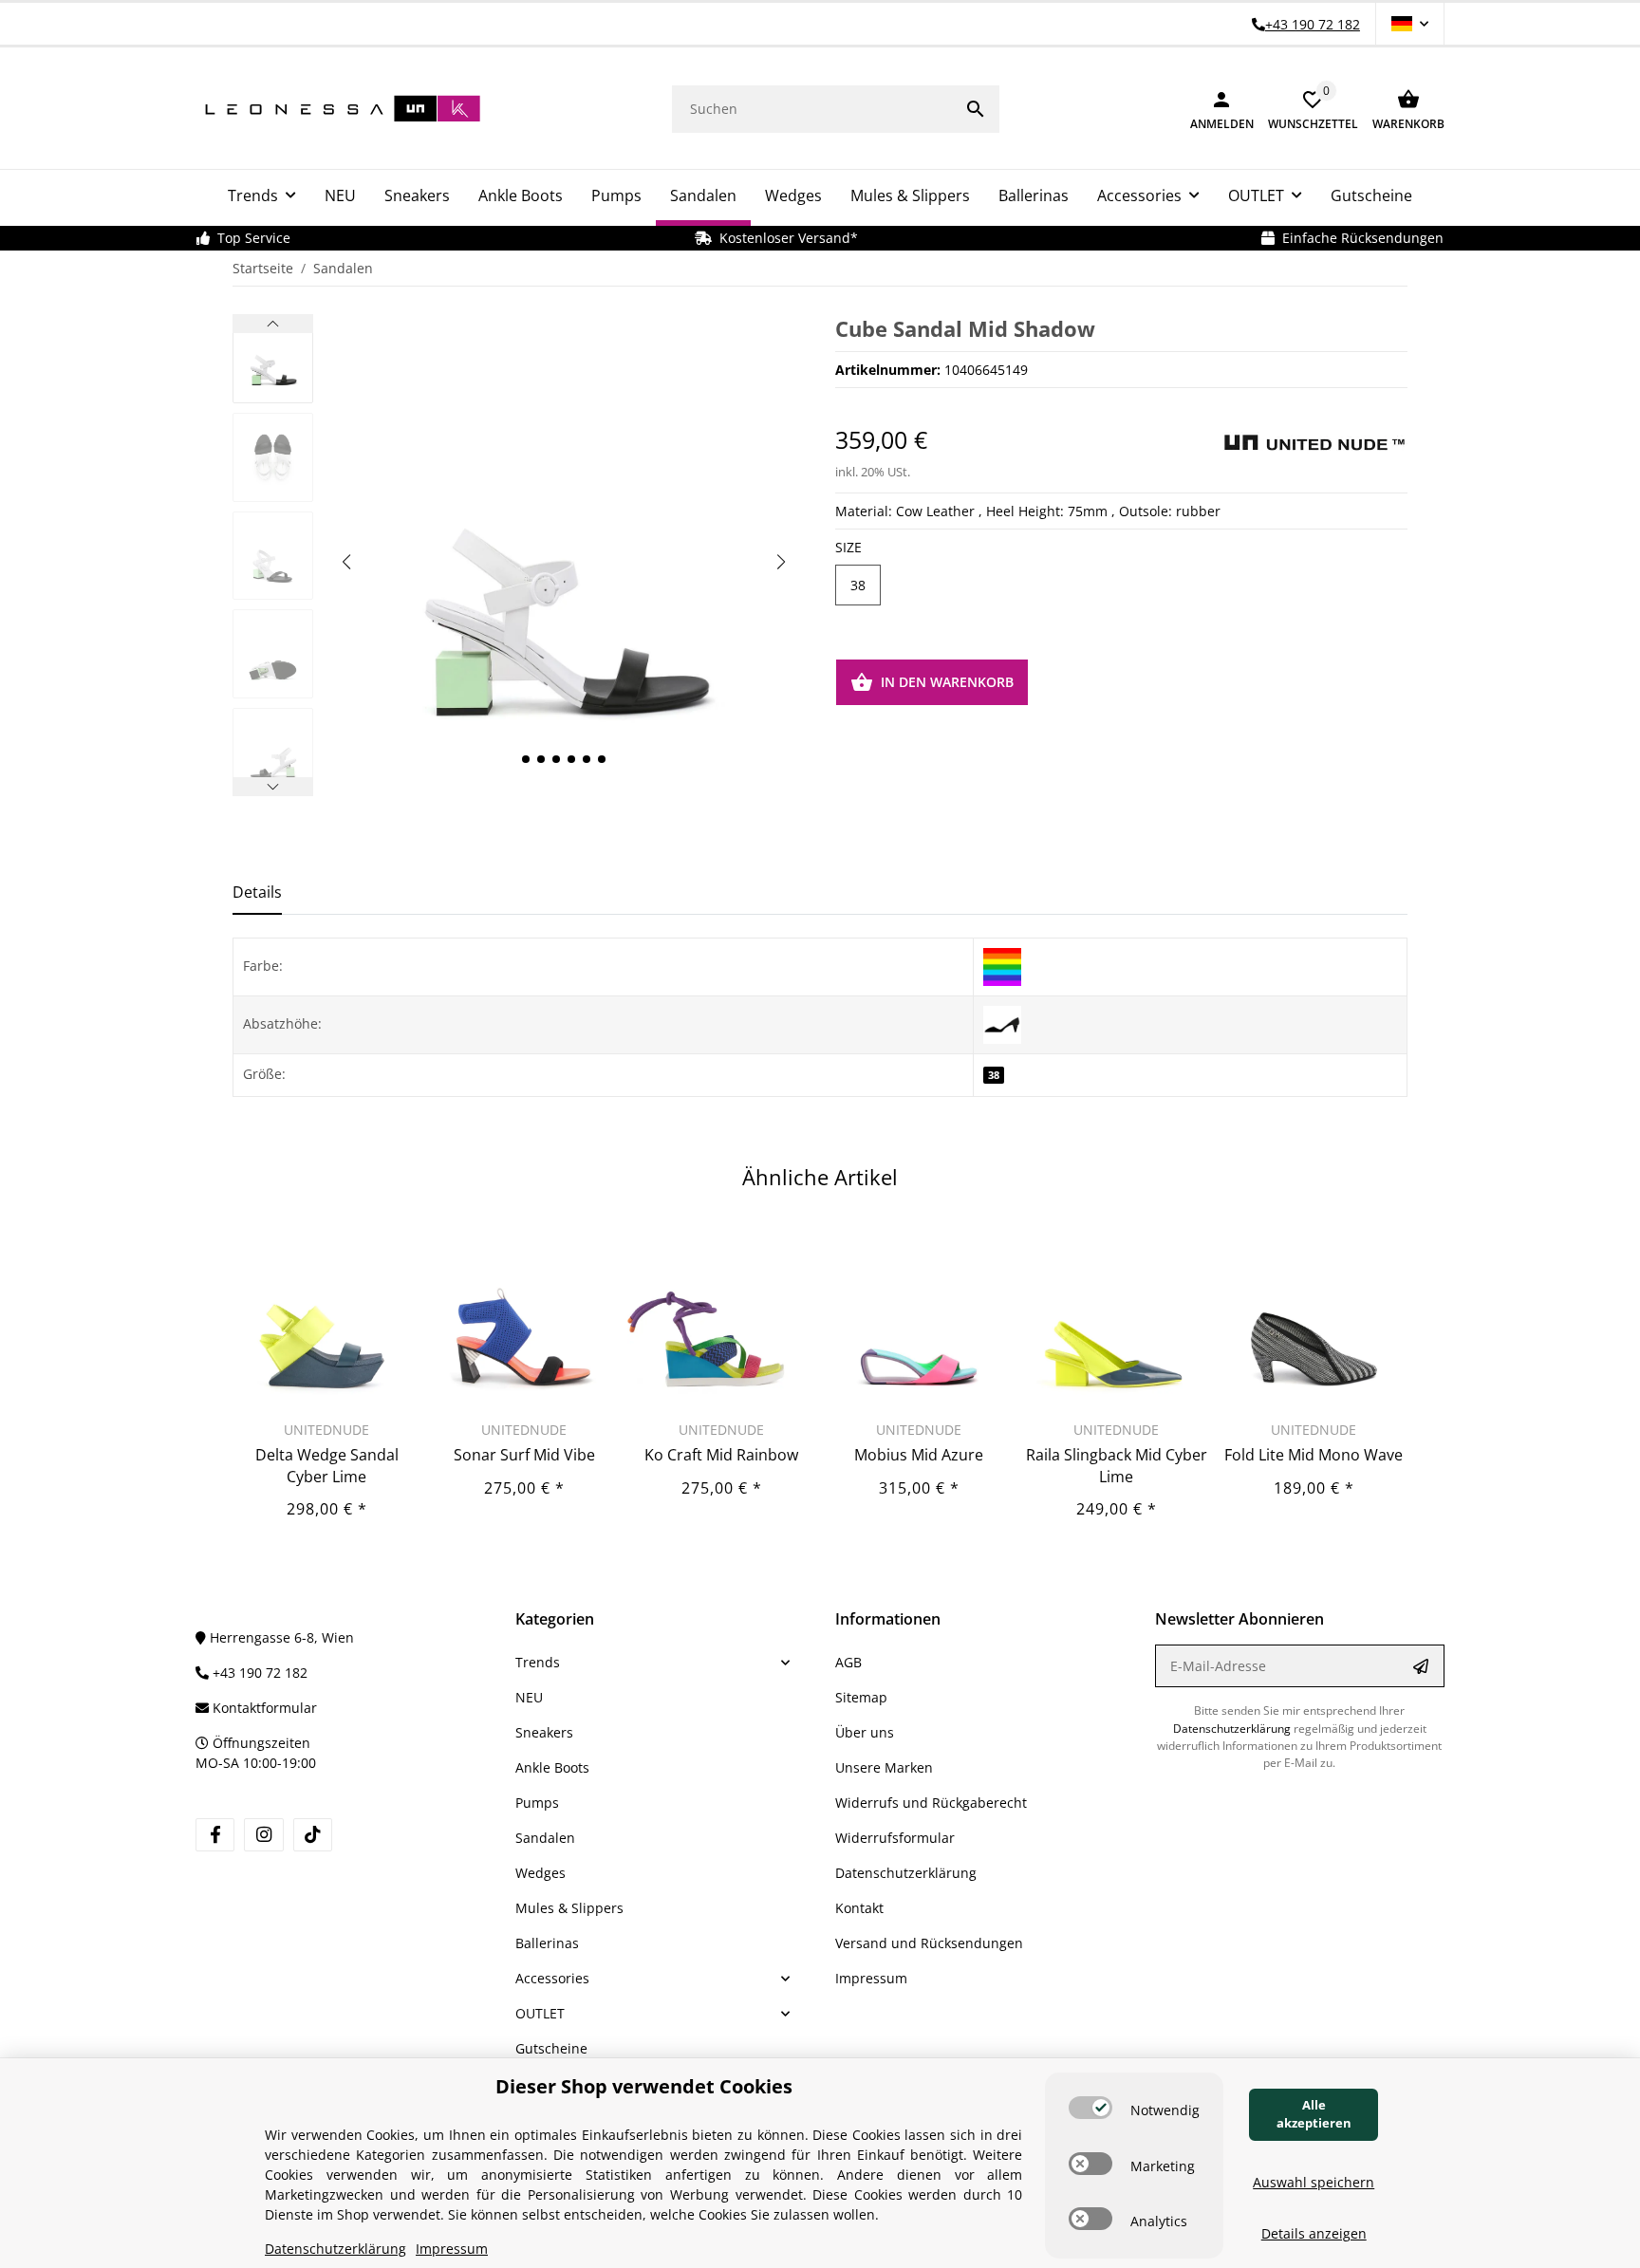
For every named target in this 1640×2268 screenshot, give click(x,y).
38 (858, 585)
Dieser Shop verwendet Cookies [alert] (644, 2086)
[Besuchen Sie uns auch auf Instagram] (263, 1835)
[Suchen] (976, 109)
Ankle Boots (552, 1767)
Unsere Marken (884, 1767)
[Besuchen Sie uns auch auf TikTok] (313, 1835)
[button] (1410, 24)
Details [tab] (257, 892)
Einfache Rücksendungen (1359, 238)
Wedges (540, 1873)
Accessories (552, 1978)
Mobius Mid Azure (919, 1455)
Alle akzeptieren (1314, 2114)
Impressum (871, 1978)
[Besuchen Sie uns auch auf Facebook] (215, 1835)
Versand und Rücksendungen (929, 1943)
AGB (848, 1662)
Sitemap (861, 1697)
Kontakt (859, 1908)
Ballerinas (547, 1943)
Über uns (865, 1732)
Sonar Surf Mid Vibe (524, 1455)
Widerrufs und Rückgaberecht (931, 1803)
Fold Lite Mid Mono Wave (1314, 1455)
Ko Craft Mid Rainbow (721, 1455)
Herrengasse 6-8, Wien (280, 1637)
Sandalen (545, 1838)
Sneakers (544, 1732)
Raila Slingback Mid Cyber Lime (1117, 1465)
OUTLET (540, 2013)
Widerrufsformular (895, 1838)
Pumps (537, 1803)
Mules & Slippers (569, 1908)
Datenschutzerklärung (906, 1873)
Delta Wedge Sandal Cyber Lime (327, 1465)
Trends (538, 1662)
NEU (529, 1697)
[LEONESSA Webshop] (338, 109)
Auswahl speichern (1314, 2182)
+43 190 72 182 (258, 1673)
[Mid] (1002, 1023)
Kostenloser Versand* (785, 238)
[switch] (1090, 2108)
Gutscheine (551, 2048)
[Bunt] (1002, 966)
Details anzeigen (1314, 2233)
